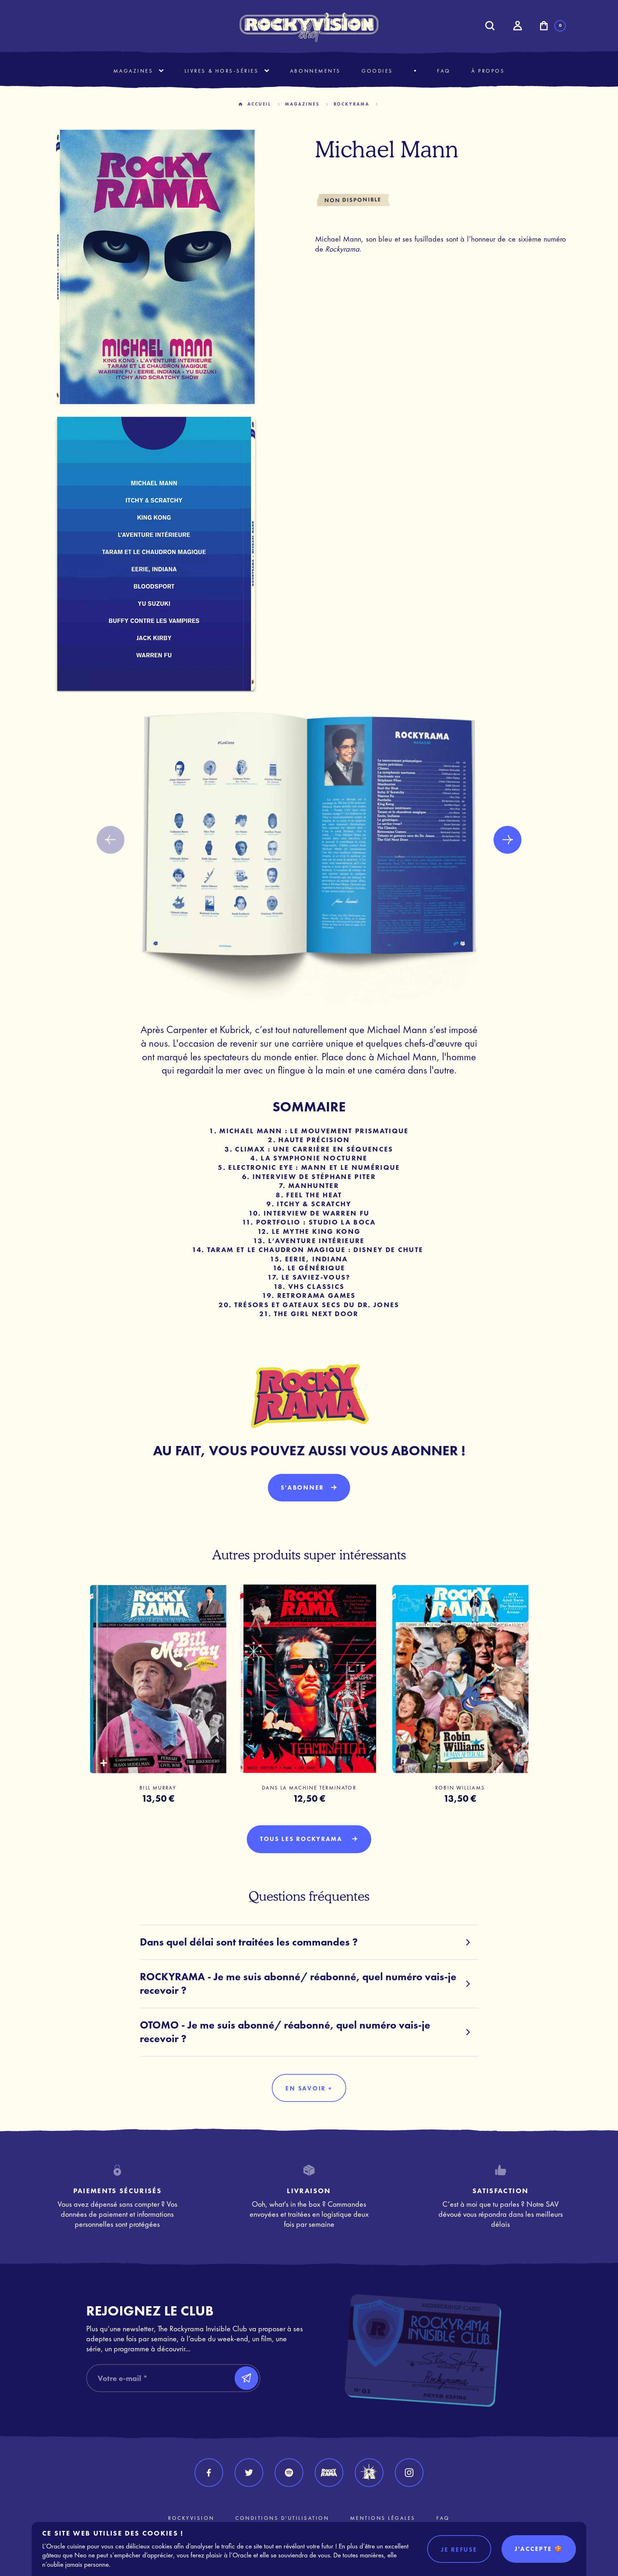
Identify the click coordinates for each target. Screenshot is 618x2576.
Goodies (377, 71)
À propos (488, 71)
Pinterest (369, 2473)
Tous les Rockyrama (303, 1839)
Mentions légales (383, 2518)
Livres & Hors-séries (222, 71)
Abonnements (315, 71)
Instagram (409, 2473)
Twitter (249, 2473)
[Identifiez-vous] (517, 26)
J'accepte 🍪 (539, 2549)
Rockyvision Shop (309, 27)
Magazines (133, 71)
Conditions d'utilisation (282, 2518)
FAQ (444, 71)
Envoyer (246, 2378)
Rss (289, 2473)
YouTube (329, 2473)
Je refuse (459, 2550)
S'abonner (302, 1487)
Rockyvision (191, 2518)
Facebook (209, 2473)
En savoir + (309, 2088)
